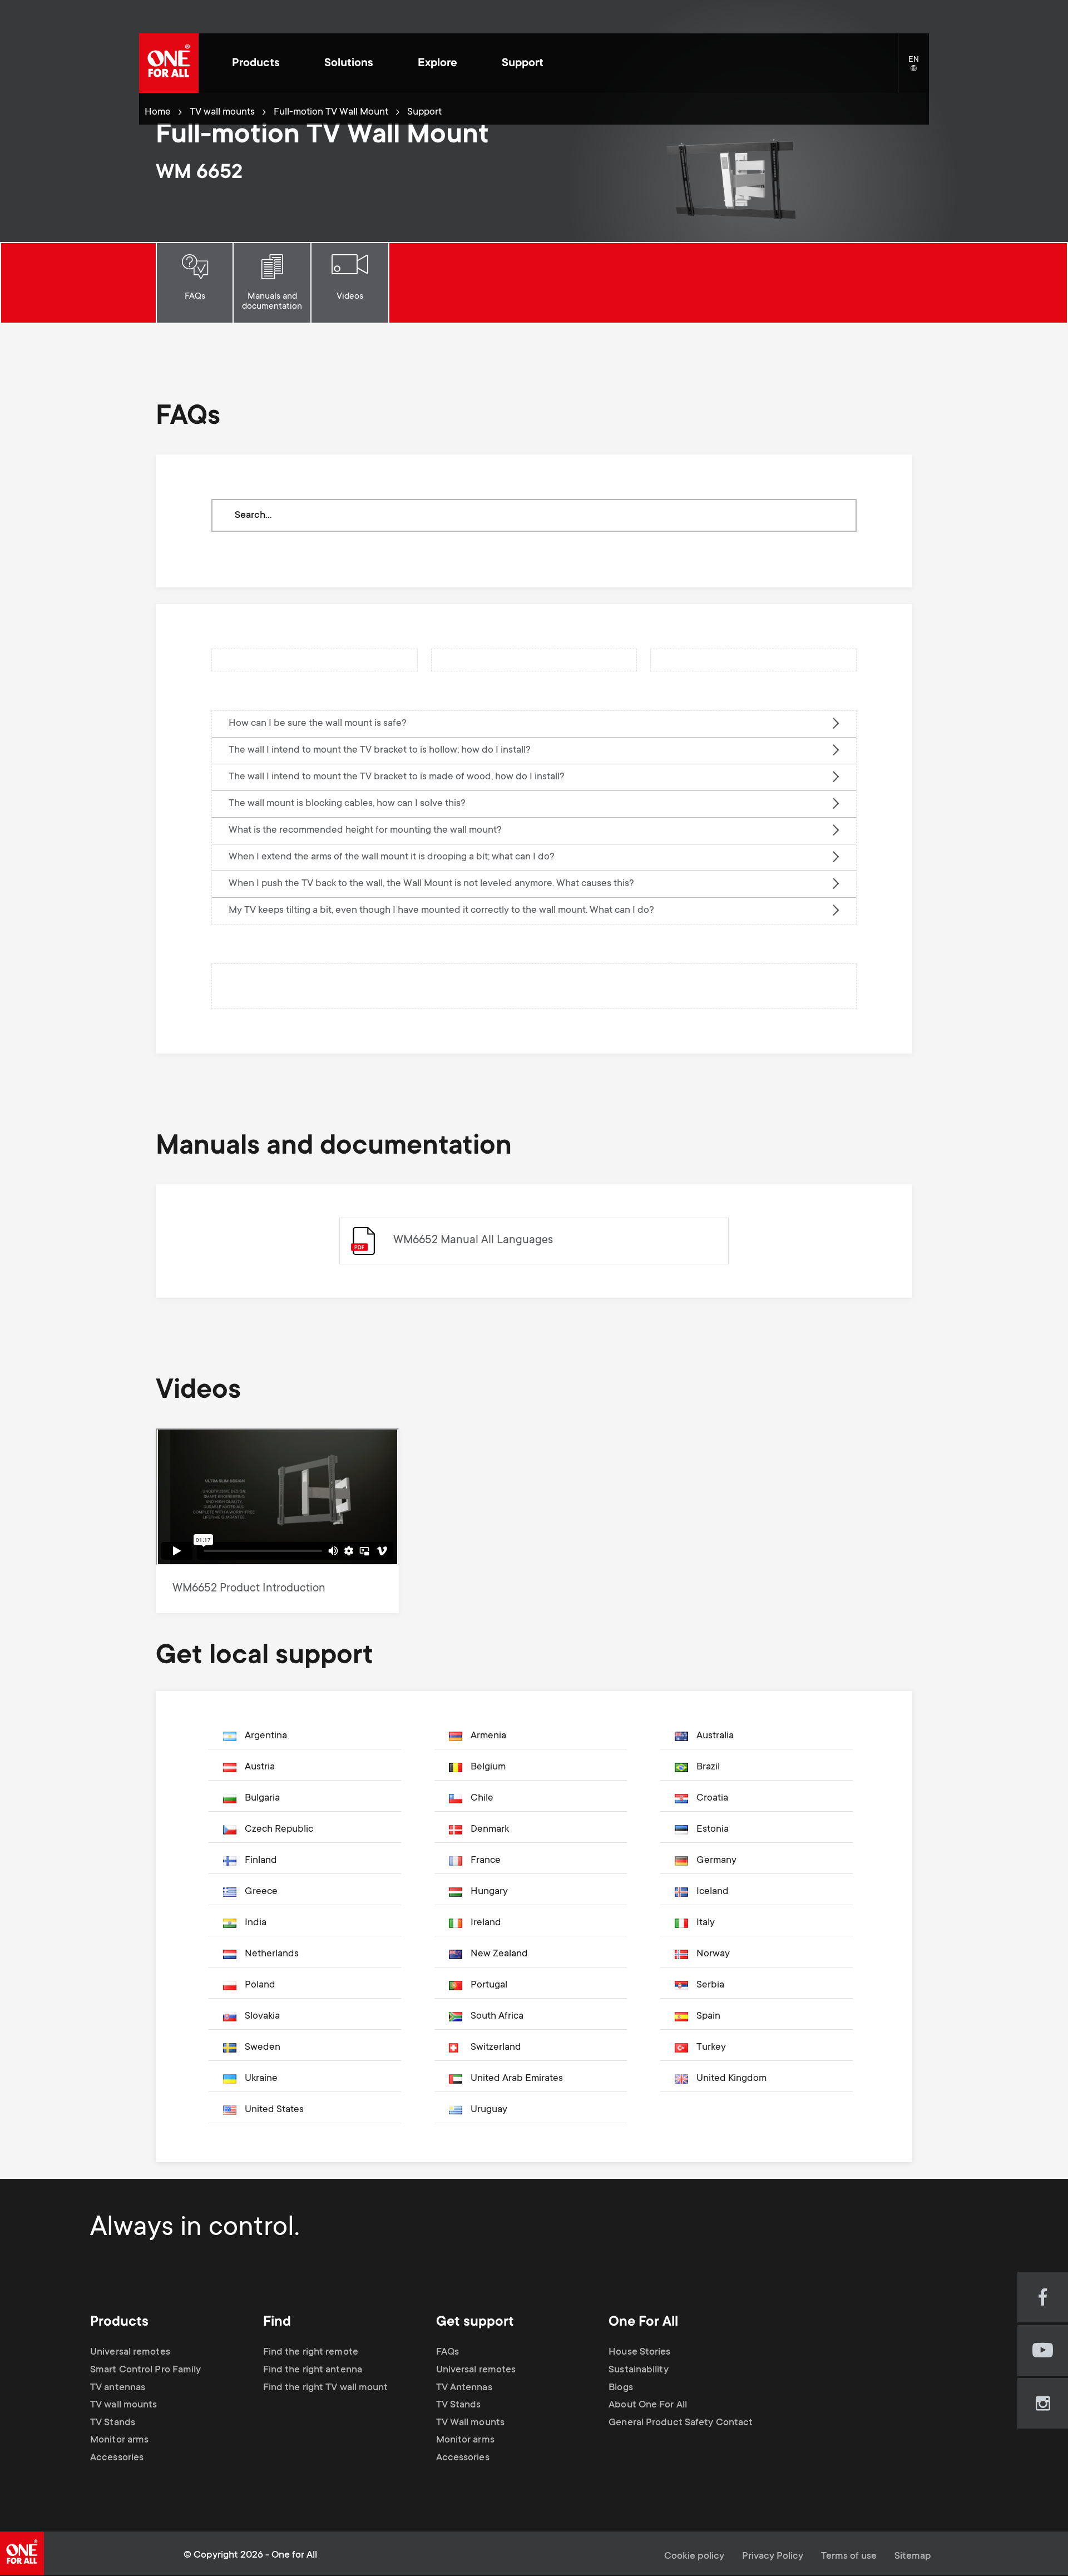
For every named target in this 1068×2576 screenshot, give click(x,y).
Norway (713, 1954)
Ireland (486, 1923)
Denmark (490, 1830)
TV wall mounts (222, 112)
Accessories (117, 2458)
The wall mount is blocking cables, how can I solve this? (347, 804)
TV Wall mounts (470, 2423)
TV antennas (118, 2388)
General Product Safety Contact (681, 2423)
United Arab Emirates (517, 2079)
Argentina (266, 1736)
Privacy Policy (773, 2557)
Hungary (489, 1892)
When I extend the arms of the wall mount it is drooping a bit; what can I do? (392, 857)
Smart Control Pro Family (145, 2370)
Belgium (488, 1767)
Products (256, 64)
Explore (437, 64)
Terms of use (849, 2557)
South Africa (497, 2016)
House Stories (639, 2352)
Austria (260, 1767)
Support (523, 64)
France (486, 1861)
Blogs (621, 2388)
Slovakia (262, 2016)
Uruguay (489, 2110)
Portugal (489, 1985)
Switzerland (496, 2048)
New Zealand (499, 1954)
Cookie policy (694, 2557)
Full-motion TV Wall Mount (331, 112)
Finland (261, 1861)
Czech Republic (279, 1830)
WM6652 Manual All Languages (473, 1241)
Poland (260, 1985)
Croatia (712, 1798)
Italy (706, 1923)
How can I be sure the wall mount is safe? (318, 724)
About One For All (648, 2405)
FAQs (195, 296)
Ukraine (261, 2079)
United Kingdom (731, 2079)
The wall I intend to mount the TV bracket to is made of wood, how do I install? (397, 777)
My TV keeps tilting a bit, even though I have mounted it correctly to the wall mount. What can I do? (441, 911)
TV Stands (113, 2423)
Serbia (710, 1985)
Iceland (713, 1892)
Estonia (713, 1830)
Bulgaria (262, 1798)
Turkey (711, 2048)
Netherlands (272, 1954)
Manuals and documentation (272, 301)
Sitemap (913, 2557)
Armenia (488, 1736)
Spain (708, 2016)
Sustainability (638, 2370)
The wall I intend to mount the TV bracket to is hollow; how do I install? (380, 750)
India (256, 1923)
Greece (261, 1892)
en (919, 69)
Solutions (349, 64)
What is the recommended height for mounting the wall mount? (365, 830)
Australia (715, 1736)
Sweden (263, 2048)
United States (274, 2110)
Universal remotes (130, 2352)
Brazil (708, 1767)
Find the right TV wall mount (326, 2388)
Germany (716, 1861)
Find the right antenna (313, 2370)
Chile (482, 1798)
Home (158, 112)
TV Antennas (464, 2388)
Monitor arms (119, 2440)
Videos (350, 296)
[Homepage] (169, 63)
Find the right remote (311, 2352)
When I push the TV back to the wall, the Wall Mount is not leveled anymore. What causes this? (431, 884)
